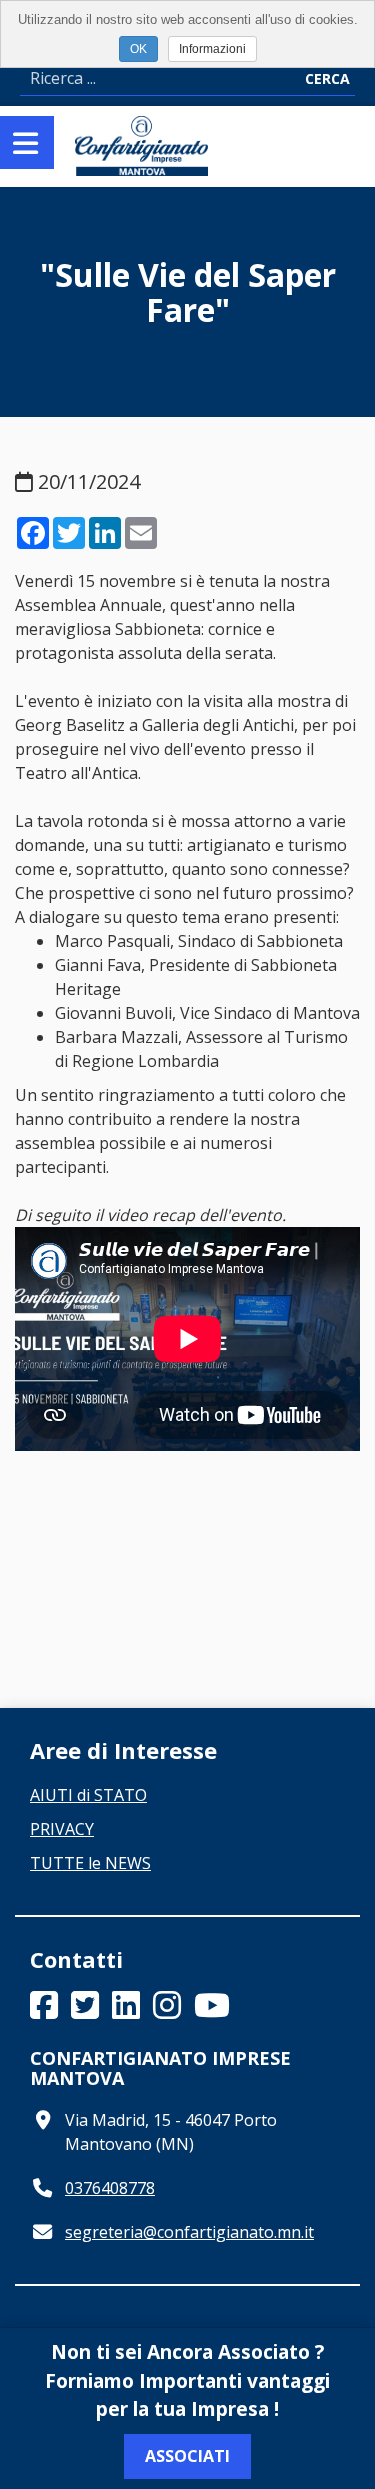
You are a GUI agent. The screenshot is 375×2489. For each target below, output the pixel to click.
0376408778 (110, 2188)
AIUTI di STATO (88, 1795)
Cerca (327, 78)
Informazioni (212, 49)
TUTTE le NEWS (90, 1863)
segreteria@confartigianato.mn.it (189, 2232)
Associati (187, 2456)
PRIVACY (62, 1829)
